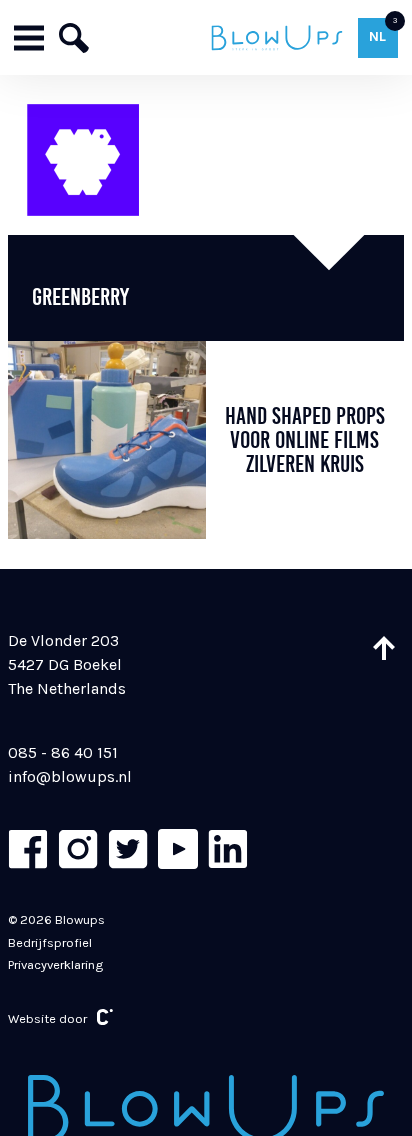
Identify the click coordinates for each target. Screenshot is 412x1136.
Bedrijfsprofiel (50, 942)
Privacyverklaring (55, 964)
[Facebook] (28, 849)
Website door (47, 1018)
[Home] (277, 37)
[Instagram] (78, 849)
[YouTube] (178, 849)
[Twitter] (128, 849)
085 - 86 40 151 (63, 752)
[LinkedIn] (228, 849)
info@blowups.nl (70, 776)
